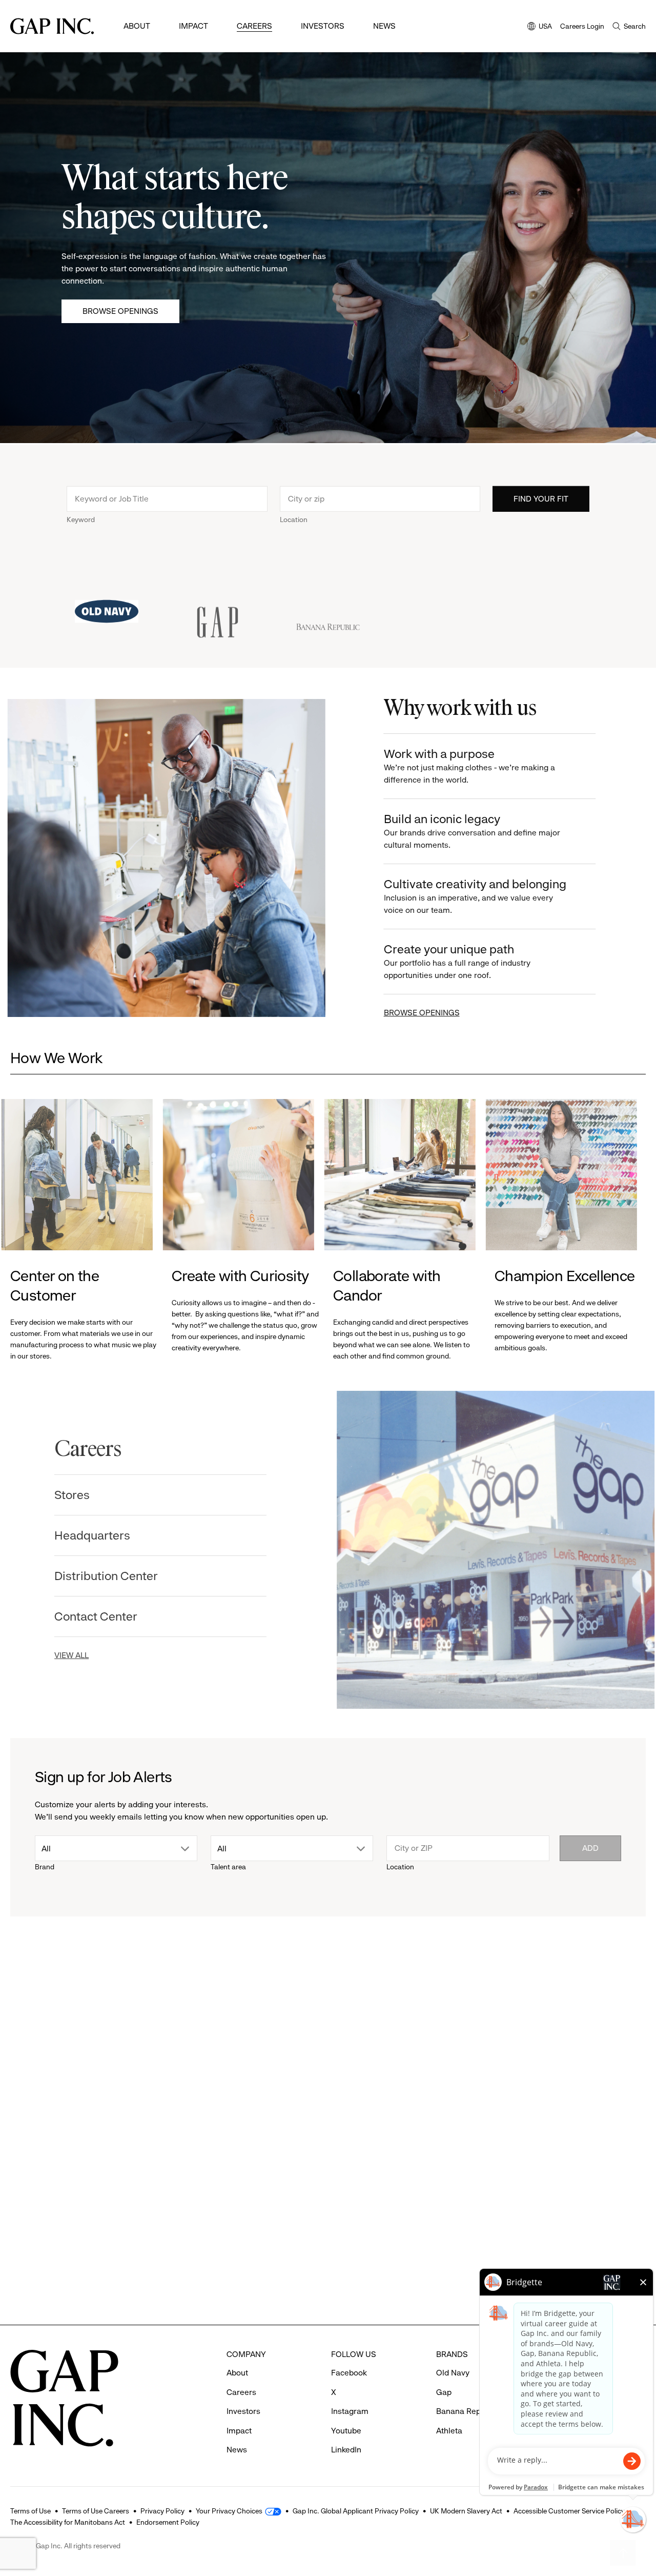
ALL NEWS (606, 1996)
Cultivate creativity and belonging (472, 896)
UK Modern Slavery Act (466, 2511)
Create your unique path (454, 961)
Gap (189, 2206)
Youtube (346, 2431)
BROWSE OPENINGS (419, 1013)
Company (521, 2052)
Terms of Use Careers (96, 2511)
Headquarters (101, 1535)
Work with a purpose (466, 766)
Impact (193, 26)
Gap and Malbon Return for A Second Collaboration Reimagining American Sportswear (245, 2251)
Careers (254, 26)
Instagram (350, 2411)
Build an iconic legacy (469, 831)
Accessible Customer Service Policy (569, 2511)
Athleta (36, 2206)
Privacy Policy (162, 2511)
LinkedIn (346, 2450)
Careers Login (582, 26)
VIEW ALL (80, 1655)
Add (590, 1848)
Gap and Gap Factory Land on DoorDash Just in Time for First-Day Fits (407, 2236)
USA (540, 27)
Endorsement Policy (168, 2522)
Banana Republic (467, 2411)
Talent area (228, 1867)
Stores (81, 1495)
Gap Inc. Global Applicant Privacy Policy (356, 2511)
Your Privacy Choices (229, 2511)
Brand (45, 1867)
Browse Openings (120, 311)
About (137, 26)
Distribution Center (115, 1576)
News (384, 26)
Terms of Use (30, 2511)
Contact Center (105, 1616)
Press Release (44, 2052)
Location (294, 518)
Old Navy (453, 2373)
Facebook (349, 2373)
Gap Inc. (521, 2206)
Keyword (81, 518)
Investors (323, 26)
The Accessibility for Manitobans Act (68, 2522)
